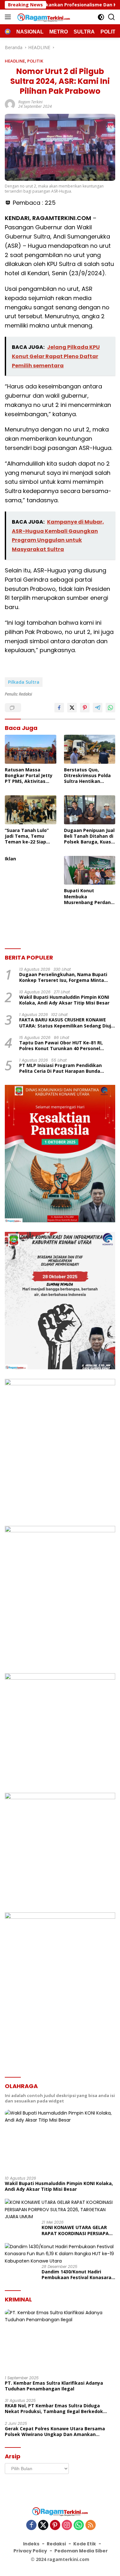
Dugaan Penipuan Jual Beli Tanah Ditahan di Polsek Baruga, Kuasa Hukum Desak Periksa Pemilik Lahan (89, 836)
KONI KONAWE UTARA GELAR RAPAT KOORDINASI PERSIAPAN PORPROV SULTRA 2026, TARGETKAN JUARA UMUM (77, 2230)
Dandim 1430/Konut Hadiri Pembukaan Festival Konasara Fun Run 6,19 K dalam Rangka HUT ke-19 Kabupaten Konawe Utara (76, 2275)
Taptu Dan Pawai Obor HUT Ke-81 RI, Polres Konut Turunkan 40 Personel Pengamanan (61, 1046)
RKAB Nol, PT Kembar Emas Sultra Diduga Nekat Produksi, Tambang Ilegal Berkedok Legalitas (54, 2409)
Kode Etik (85, 2544)
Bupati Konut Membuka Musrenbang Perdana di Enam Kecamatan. (89, 897)
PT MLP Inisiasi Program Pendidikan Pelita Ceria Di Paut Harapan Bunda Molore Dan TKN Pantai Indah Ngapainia (65, 1068)
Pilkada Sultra (24, 682)
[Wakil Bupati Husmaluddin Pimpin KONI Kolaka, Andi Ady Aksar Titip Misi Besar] (60, 2140)
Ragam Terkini (30, 102)
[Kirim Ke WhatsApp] (110, 708)
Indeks (31, 2544)
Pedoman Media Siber (81, 2551)
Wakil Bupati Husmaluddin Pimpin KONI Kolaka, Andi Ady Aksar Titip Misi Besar (64, 1000)
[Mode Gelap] (101, 17)
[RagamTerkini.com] (43, 17)
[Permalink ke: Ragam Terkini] (10, 104)
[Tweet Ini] (72, 708)
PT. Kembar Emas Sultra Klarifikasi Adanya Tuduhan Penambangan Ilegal (54, 2386)
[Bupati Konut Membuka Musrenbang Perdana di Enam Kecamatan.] (90, 870)
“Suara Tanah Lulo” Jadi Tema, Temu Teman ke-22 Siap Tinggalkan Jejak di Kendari (27, 836)
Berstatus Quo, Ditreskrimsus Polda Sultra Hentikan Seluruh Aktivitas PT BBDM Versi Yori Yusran (88, 776)
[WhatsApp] (79, 2525)
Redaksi (56, 2544)
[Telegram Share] (98, 708)
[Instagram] (67, 2525)
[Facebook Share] (59, 708)
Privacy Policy (30, 2551)
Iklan (10, 859)
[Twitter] (43, 2525)
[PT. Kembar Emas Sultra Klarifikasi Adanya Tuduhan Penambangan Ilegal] (60, 2340)
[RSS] (91, 2525)
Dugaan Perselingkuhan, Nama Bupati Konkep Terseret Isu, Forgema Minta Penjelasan (63, 977)
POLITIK (35, 61)
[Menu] (9, 17)
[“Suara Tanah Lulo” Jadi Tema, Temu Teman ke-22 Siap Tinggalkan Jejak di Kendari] (31, 810)
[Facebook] (31, 2525)
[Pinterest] (55, 2525)
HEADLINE (15, 61)
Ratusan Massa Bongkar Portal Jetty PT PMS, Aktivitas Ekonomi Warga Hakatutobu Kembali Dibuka (29, 776)
